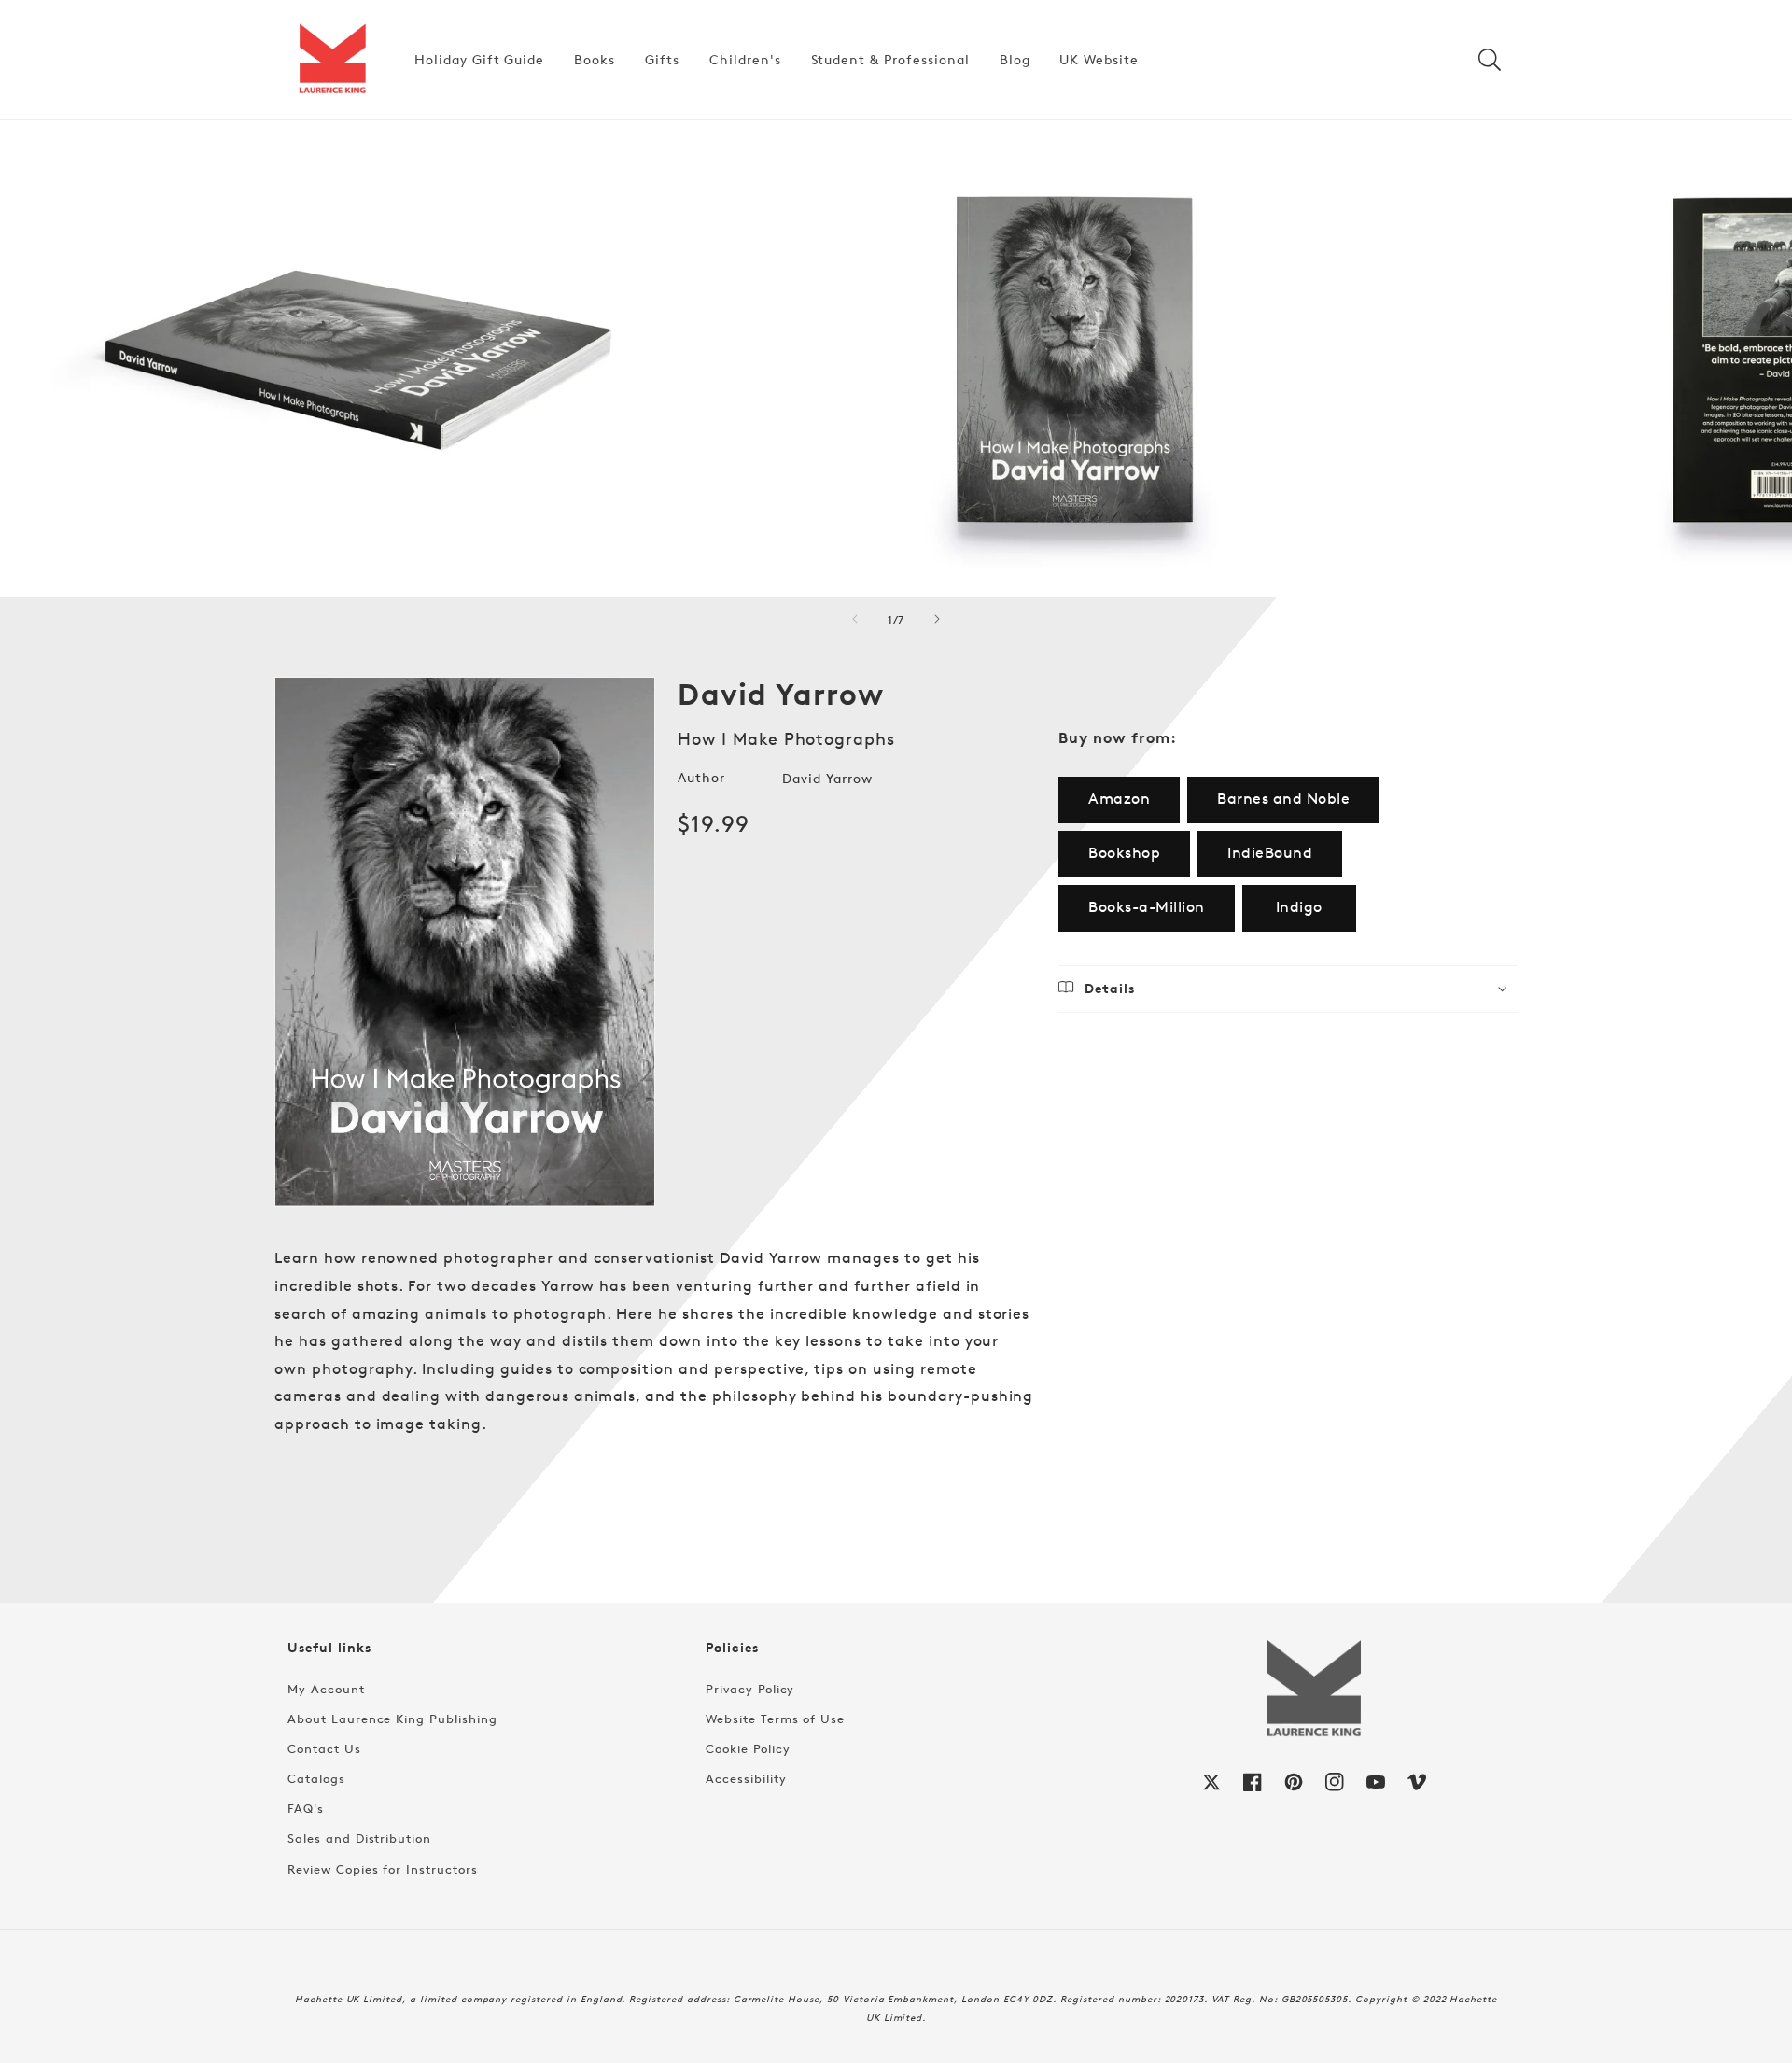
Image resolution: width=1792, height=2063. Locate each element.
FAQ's (306, 1808)
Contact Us (324, 1748)
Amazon (1119, 799)
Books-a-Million (1147, 907)
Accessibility (746, 1778)
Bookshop (1124, 853)
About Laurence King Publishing (392, 1719)
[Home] (332, 60)
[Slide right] (937, 619)
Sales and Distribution (359, 1838)
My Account (326, 1689)
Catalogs (316, 1778)
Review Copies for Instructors (383, 1869)
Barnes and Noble (1283, 799)
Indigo (1299, 907)
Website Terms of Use (775, 1719)
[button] (1490, 60)
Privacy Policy (750, 1689)
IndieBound (1270, 853)
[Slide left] (855, 619)
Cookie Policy (748, 1748)
